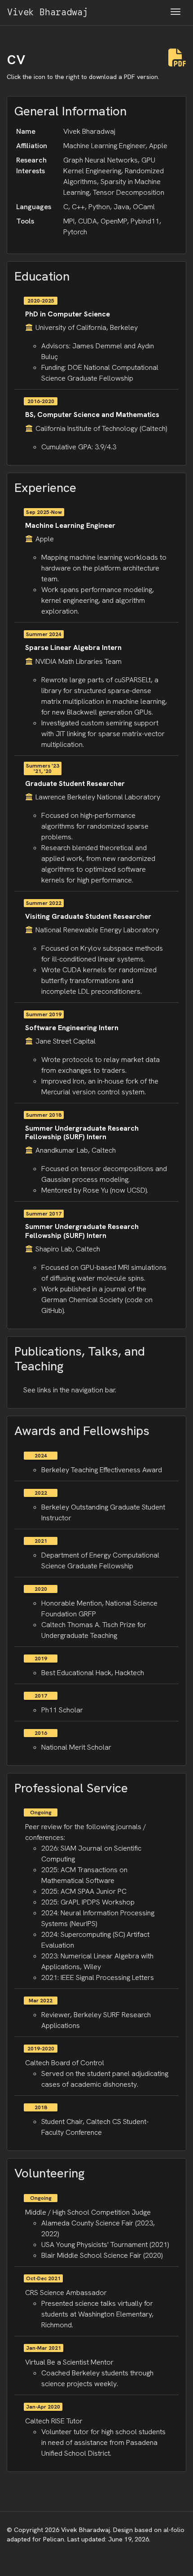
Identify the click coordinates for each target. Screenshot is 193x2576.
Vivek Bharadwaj (48, 12)
